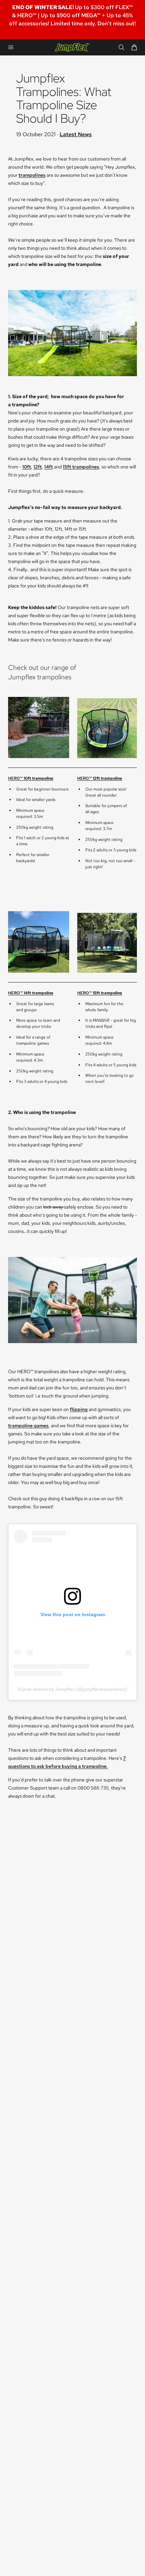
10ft (27, 467)
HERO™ (31, 778)
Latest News (76, 134)
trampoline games (28, 1426)
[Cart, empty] (134, 47)
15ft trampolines (81, 467)
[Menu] (11, 47)
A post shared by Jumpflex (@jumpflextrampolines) (72, 1689)
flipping (79, 1409)
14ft (49, 467)
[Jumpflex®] (72, 47)
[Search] (121, 47)
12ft (38, 467)
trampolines (32, 175)
